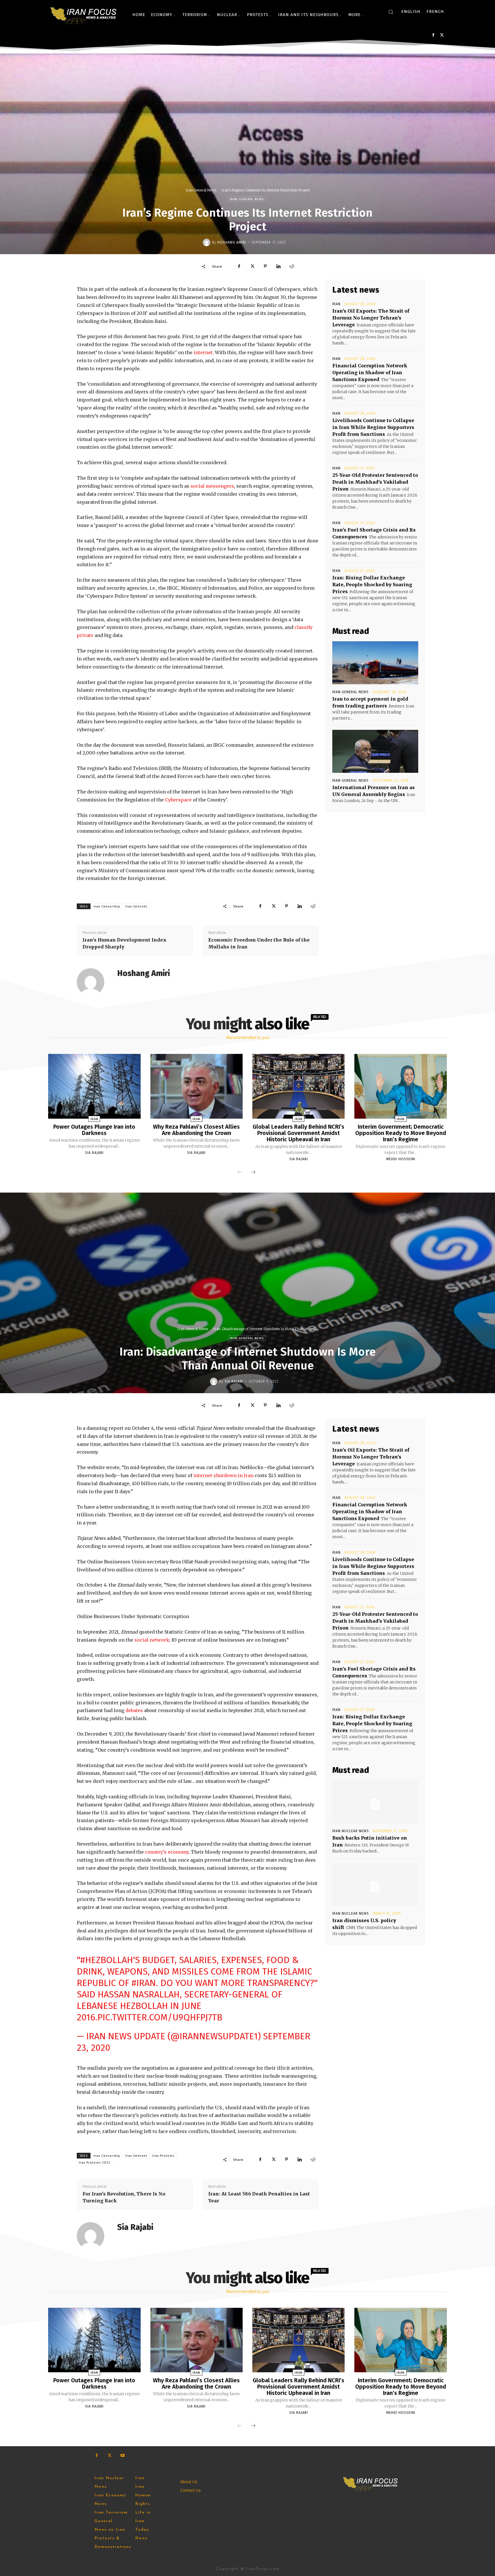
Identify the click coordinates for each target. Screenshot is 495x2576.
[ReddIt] (292, 266)
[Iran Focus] (84, 15)
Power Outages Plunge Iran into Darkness (94, 1130)
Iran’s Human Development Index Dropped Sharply (124, 943)
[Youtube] (122, 2456)
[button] (391, 12)
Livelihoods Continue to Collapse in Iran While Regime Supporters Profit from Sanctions (373, 427)
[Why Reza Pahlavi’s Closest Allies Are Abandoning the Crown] (197, 1086)
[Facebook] (433, 35)
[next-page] (253, 1173)
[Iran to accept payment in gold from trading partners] (375, 663)
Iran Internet (136, 906)
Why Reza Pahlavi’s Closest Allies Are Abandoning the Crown (196, 1130)
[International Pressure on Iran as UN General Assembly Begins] (375, 751)
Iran (336, 304)
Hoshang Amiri (232, 242)
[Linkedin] (278, 266)
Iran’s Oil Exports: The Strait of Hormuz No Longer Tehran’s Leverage (371, 318)
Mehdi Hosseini (401, 1159)
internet (203, 352)
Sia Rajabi (94, 1153)
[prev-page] (240, 1173)
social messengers (212, 486)
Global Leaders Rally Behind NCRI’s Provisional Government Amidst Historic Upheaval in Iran (298, 1133)
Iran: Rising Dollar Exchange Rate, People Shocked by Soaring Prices (372, 585)
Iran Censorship (107, 906)
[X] (442, 35)
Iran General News (201, 190)
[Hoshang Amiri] (207, 242)
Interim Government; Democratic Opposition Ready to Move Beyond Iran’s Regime (401, 1133)
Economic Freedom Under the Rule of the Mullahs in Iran (259, 943)
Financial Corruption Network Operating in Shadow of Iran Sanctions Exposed (370, 373)
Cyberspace (178, 800)
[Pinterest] (265, 266)
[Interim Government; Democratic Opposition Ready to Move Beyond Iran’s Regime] (400, 1086)
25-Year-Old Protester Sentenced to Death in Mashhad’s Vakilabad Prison (375, 482)
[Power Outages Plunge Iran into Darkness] (94, 1086)
